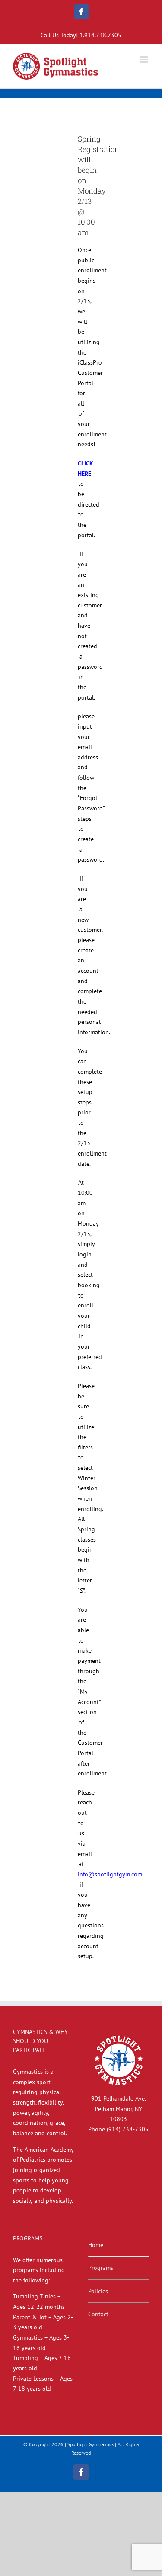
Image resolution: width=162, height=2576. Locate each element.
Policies (98, 2291)
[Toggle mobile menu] (145, 60)
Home (96, 2245)
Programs (101, 2268)
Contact (98, 2314)
